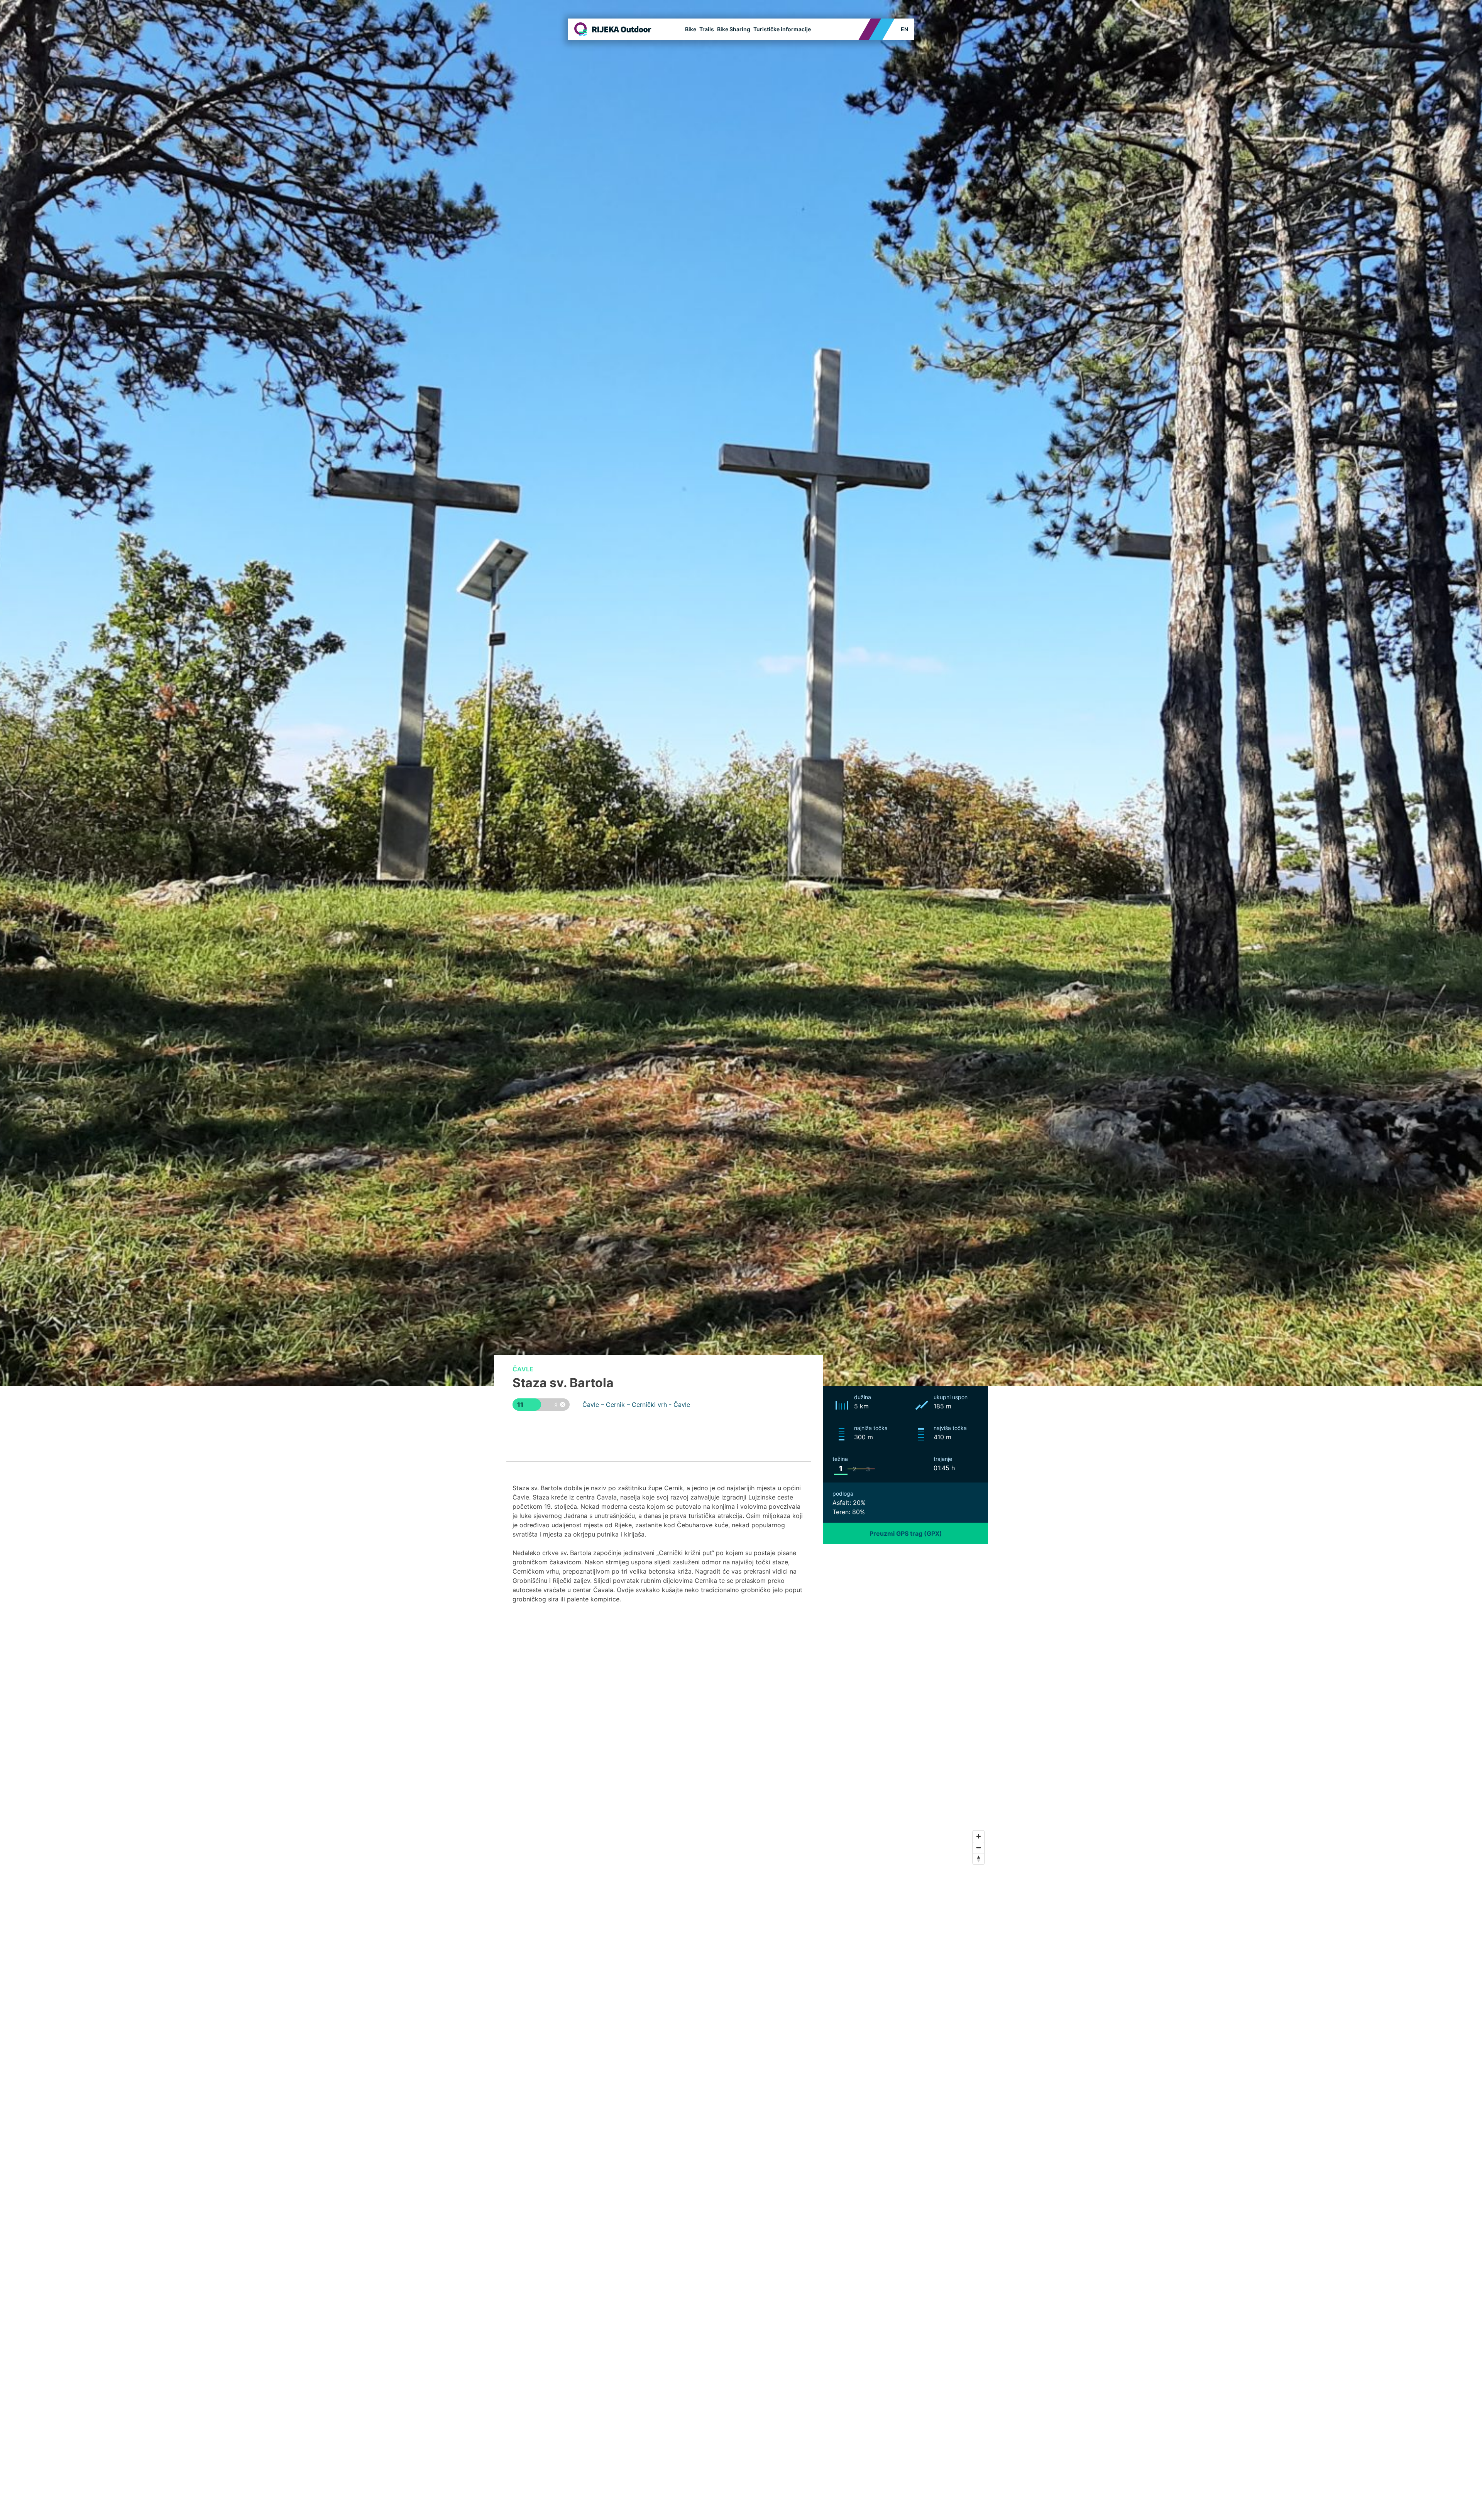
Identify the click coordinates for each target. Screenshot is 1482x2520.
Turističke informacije (782, 29)
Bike (691, 29)
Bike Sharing (734, 29)
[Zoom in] (979, 1836)
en (904, 29)
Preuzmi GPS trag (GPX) (906, 1533)
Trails (707, 29)
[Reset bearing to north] (979, 1859)
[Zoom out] (979, 1847)
